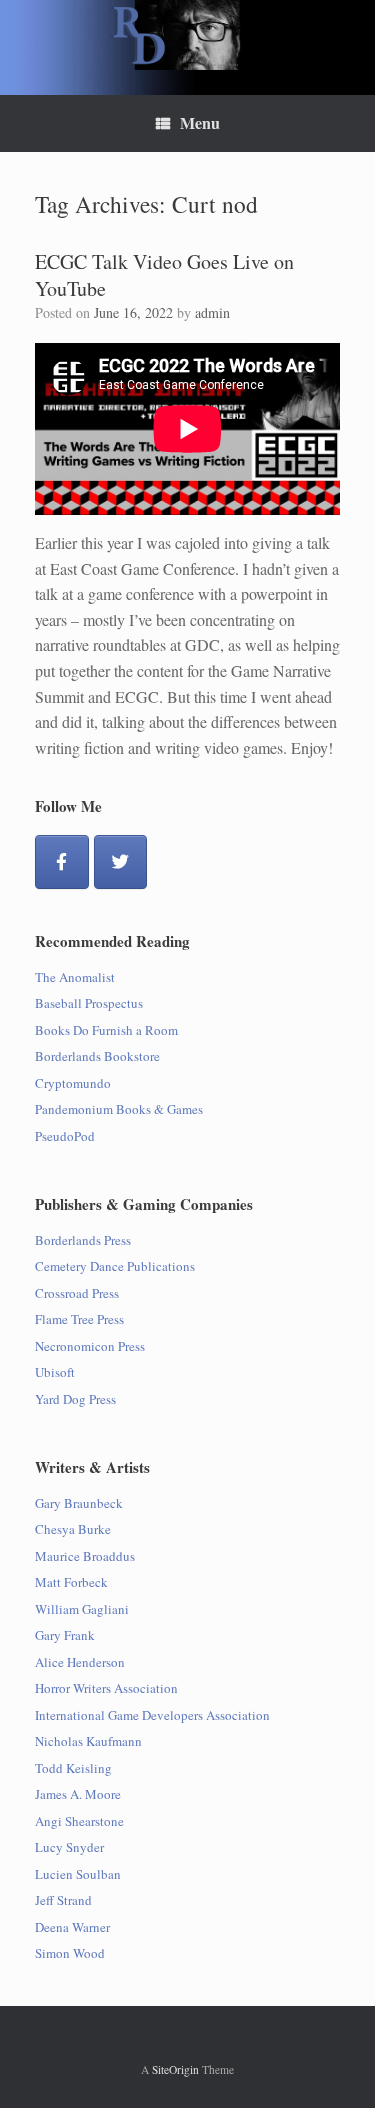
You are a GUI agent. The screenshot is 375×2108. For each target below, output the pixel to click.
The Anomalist (75, 977)
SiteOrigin (175, 2069)
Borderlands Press (83, 1240)
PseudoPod (65, 1136)
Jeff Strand (63, 1900)
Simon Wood (70, 1953)
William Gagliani (82, 1609)
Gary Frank (65, 1635)
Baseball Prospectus (89, 1003)
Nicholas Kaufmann (88, 1741)
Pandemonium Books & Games (119, 1109)
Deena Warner (72, 1927)
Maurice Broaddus (85, 1556)
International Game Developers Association (152, 1715)
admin (212, 312)
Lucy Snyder (69, 1847)
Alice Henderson (80, 1662)
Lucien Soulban (78, 1874)
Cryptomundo (73, 1083)
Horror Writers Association (106, 1688)
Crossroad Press (77, 1293)
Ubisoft (55, 1372)
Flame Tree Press (79, 1319)
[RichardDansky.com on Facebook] (62, 862)
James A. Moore (78, 1794)
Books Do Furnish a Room (106, 1030)
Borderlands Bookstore (97, 1056)
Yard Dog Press (75, 1399)
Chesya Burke (73, 1529)
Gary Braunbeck (79, 1503)
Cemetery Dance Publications (115, 1266)
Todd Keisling (73, 1768)
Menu (200, 122)
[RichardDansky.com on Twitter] (121, 862)
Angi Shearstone (79, 1821)
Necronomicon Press (90, 1346)
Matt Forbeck (71, 1582)
